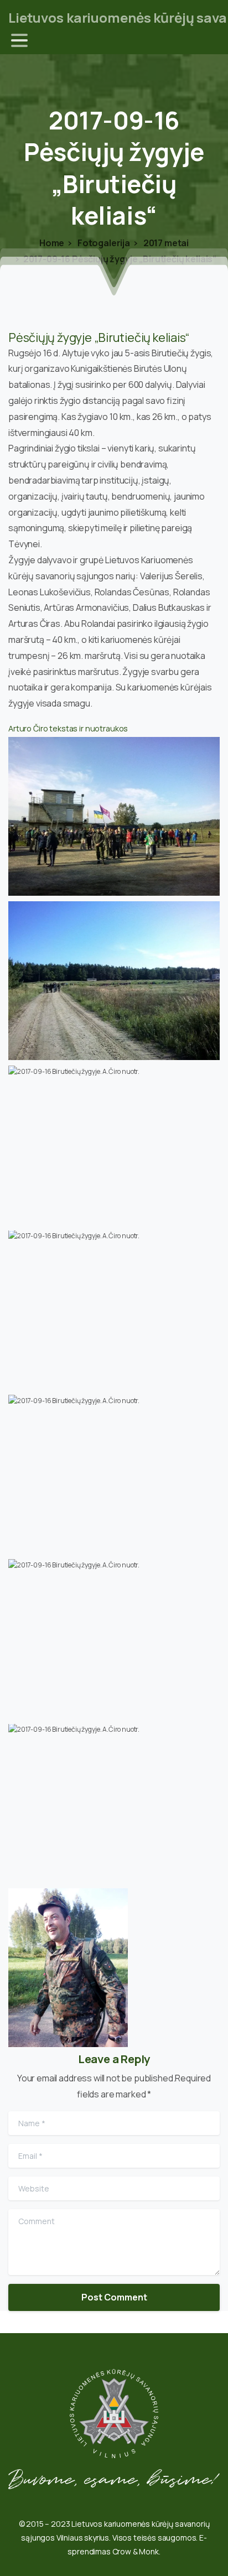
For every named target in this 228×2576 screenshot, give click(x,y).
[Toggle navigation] (19, 40)
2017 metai (165, 243)
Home (52, 243)
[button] (114, 816)
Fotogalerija (103, 243)
